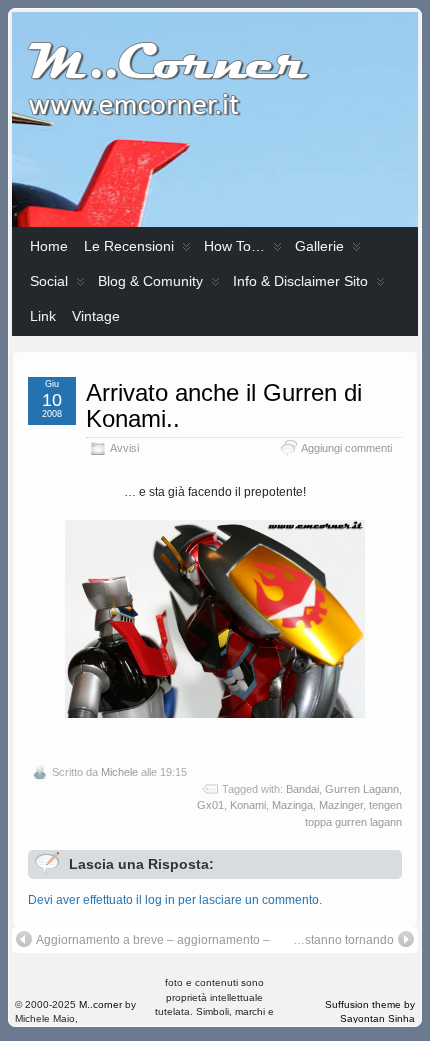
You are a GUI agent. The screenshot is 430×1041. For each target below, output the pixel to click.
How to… (234, 246)
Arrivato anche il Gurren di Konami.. (224, 405)
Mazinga (292, 805)
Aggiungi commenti (346, 448)
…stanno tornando (343, 940)
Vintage (96, 316)
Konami (248, 805)
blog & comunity (150, 281)
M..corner (100, 1004)
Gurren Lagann (362, 789)
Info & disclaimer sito (300, 281)
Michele (119, 772)
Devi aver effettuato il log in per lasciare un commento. (175, 900)
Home (49, 246)
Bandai (302, 789)
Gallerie (319, 246)
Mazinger (341, 805)
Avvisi (124, 448)
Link (43, 316)
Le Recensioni (129, 246)
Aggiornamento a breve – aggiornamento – (153, 940)
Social (49, 281)
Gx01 (210, 805)
